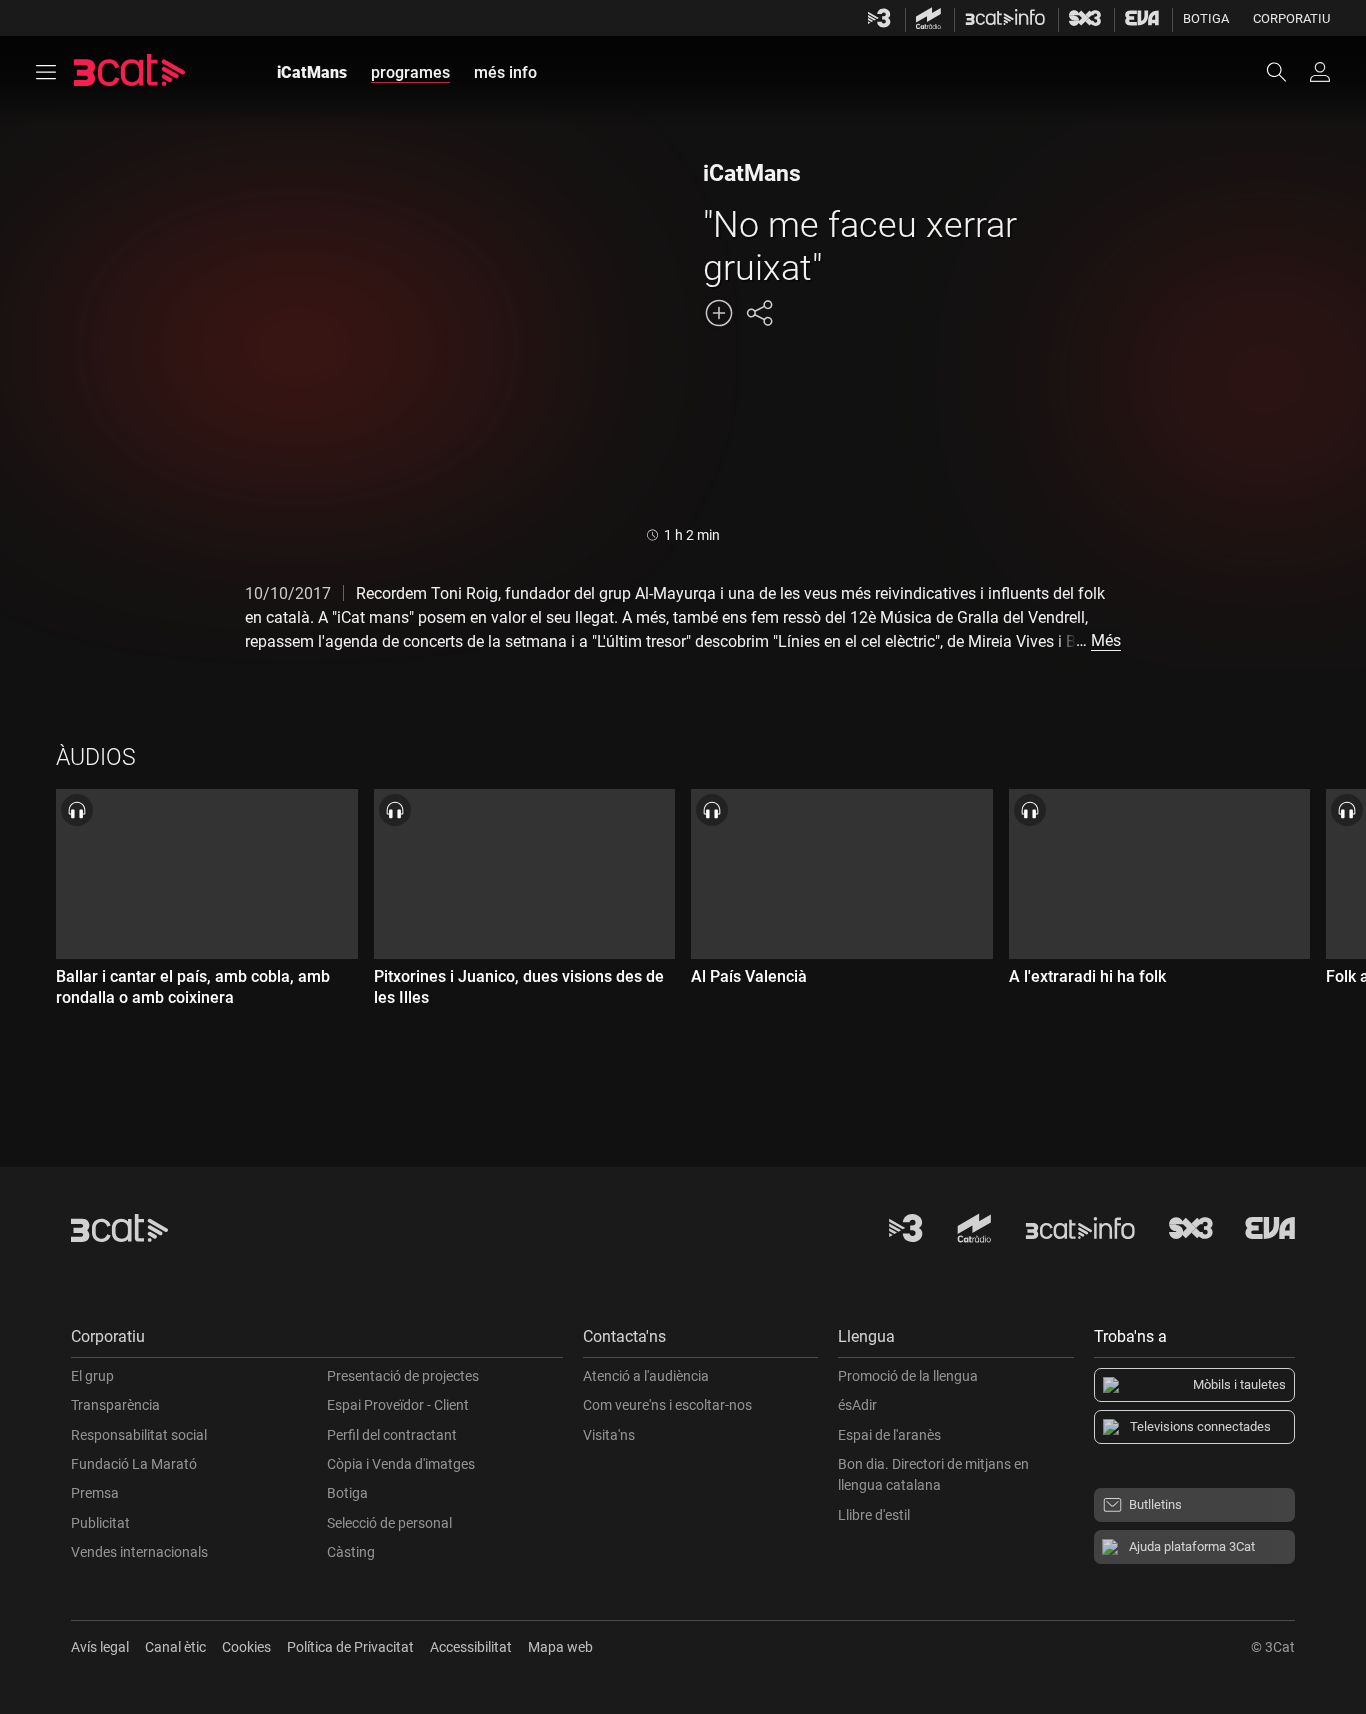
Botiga (1206, 18)
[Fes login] (1320, 72)
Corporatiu (1291, 18)
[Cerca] (1286, 72)
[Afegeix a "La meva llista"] (719, 313)
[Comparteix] (759, 313)
